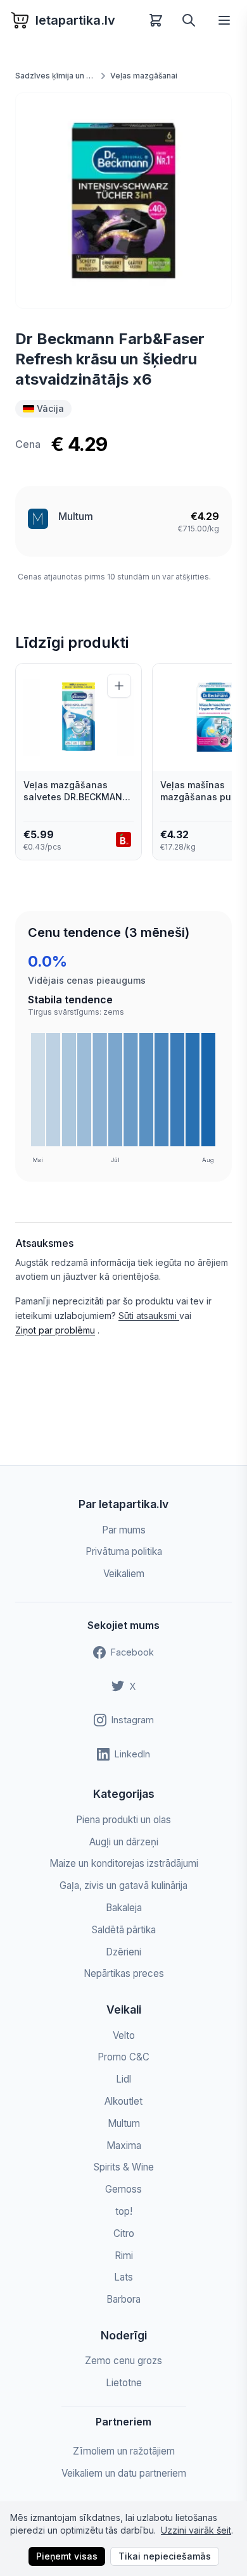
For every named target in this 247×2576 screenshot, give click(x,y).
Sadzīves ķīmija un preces (56, 76)
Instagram (133, 1720)
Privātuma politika (124, 1551)
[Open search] (189, 20)
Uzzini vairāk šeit (196, 2530)
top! (124, 2211)
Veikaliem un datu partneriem (124, 2473)
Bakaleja (124, 1908)
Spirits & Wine (124, 2167)
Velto (124, 2035)
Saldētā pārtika (124, 1930)
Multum (76, 516)
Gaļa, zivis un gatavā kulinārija (123, 1886)
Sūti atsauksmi (149, 1316)
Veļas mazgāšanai (144, 76)
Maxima (124, 2146)
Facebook (132, 1652)
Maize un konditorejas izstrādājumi (124, 1863)
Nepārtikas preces (124, 1973)
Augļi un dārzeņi (124, 1842)
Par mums (124, 1530)
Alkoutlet (123, 2101)
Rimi (124, 2256)
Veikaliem (124, 1574)
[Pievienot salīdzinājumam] (119, 686)
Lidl (123, 2079)
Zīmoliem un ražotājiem (124, 2451)
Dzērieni (123, 1952)
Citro (124, 2233)
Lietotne (124, 2383)
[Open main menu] (224, 20)
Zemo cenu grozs (123, 2361)
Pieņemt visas (67, 2556)
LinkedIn (132, 1754)
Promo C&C (123, 2057)
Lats (123, 2277)
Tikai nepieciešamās (165, 2556)
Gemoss (123, 2189)
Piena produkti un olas (123, 1820)
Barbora (123, 2299)
